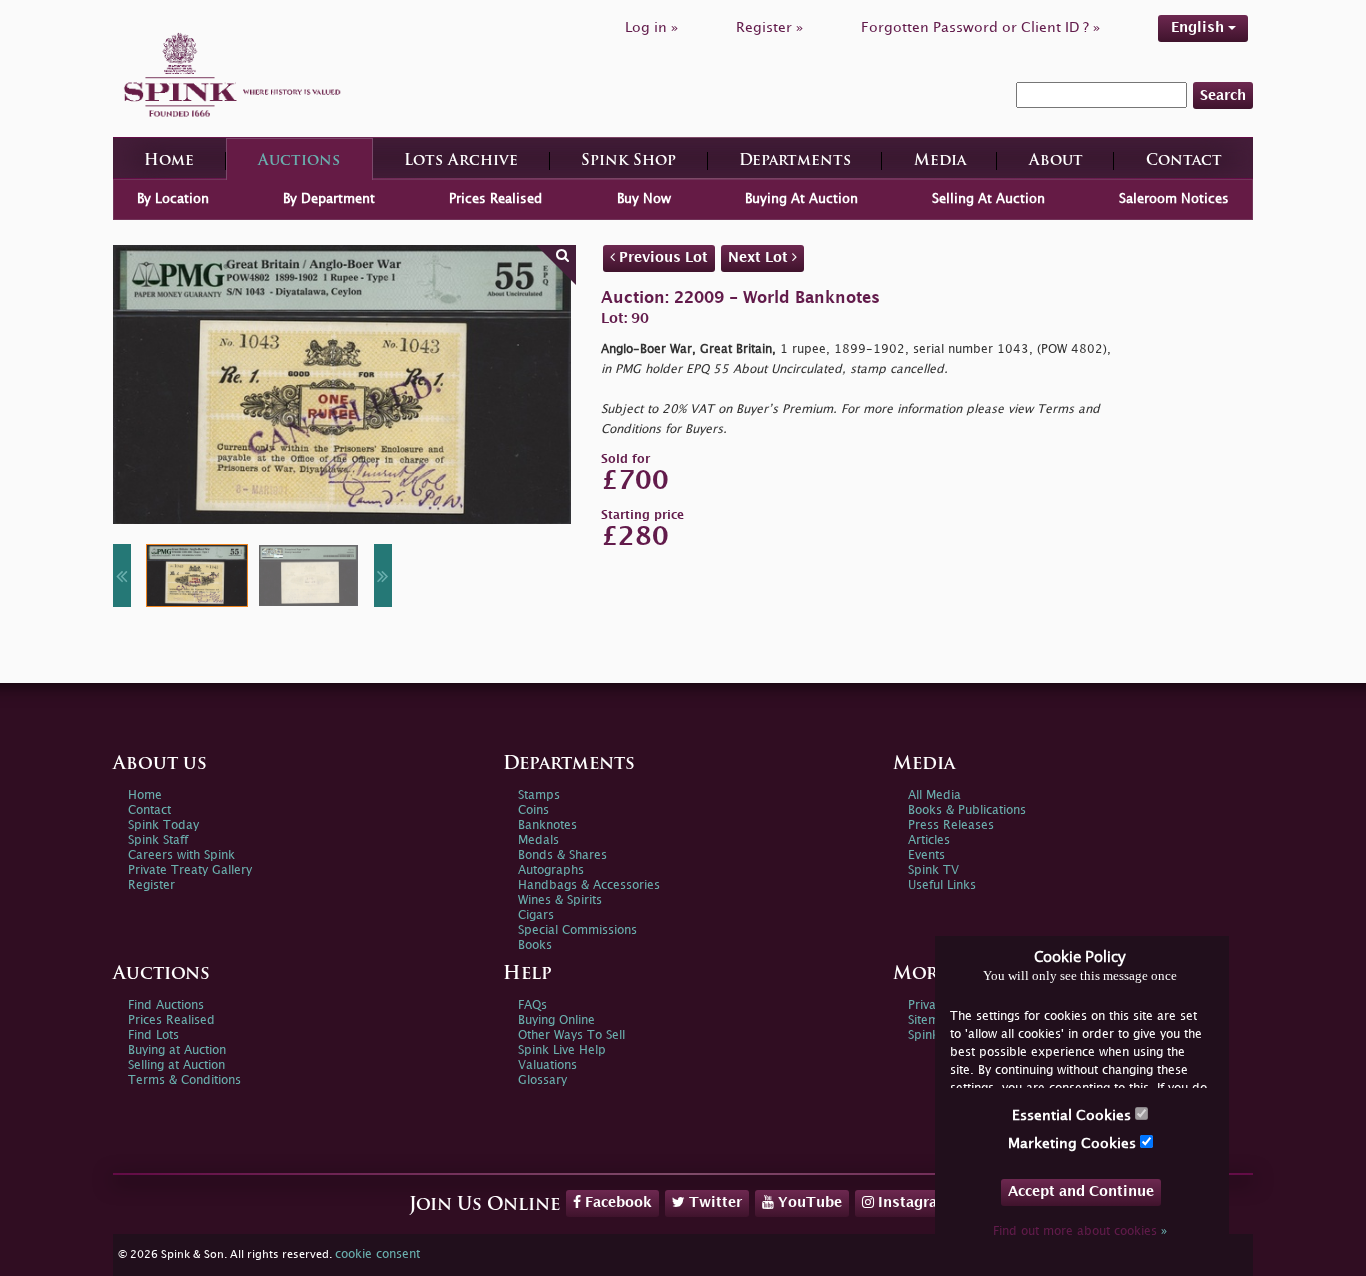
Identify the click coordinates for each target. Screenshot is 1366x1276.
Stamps (539, 795)
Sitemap (931, 1020)
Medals (538, 840)
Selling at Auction (176, 1065)
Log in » (651, 27)
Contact (1184, 161)
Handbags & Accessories (589, 885)
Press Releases (951, 825)
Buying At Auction (801, 199)
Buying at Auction (177, 1050)
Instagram (912, 1202)
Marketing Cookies (1074, 1143)
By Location (173, 199)
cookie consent (377, 1254)
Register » (769, 27)
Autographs (551, 870)
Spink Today (163, 825)
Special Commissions (577, 930)
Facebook (616, 1202)
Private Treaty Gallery (190, 870)
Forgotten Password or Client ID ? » (980, 27)
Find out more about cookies (1080, 1231)
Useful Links (942, 885)
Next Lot (760, 257)
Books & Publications (967, 810)
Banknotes (547, 825)
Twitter (713, 1202)
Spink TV (933, 870)
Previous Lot (661, 257)
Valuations (547, 1065)
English (1199, 27)
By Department (329, 199)
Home (169, 161)
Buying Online (556, 1020)
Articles (929, 840)
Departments (795, 161)
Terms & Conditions (184, 1080)
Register (151, 885)
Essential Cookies (1073, 1115)
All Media (934, 795)
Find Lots (153, 1035)
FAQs (532, 1005)
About (1056, 161)
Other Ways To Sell (571, 1035)
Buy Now (644, 199)
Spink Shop (628, 161)
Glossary (542, 1080)
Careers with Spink (181, 855)
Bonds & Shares (562, 855)
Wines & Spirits (560, 900)
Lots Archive (461, 161)
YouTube (808, 1202)
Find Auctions (166, 1005)
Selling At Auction (988, 199)
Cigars (536, 915)
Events (926, 855)
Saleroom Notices (1174, 199)
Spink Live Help (562, 1050)
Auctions (299, 161)
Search (1223, 95)
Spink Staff (158, 840)
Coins (533, 810)
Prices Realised (495, 199)
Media (940, 161)
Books (535, 945)
